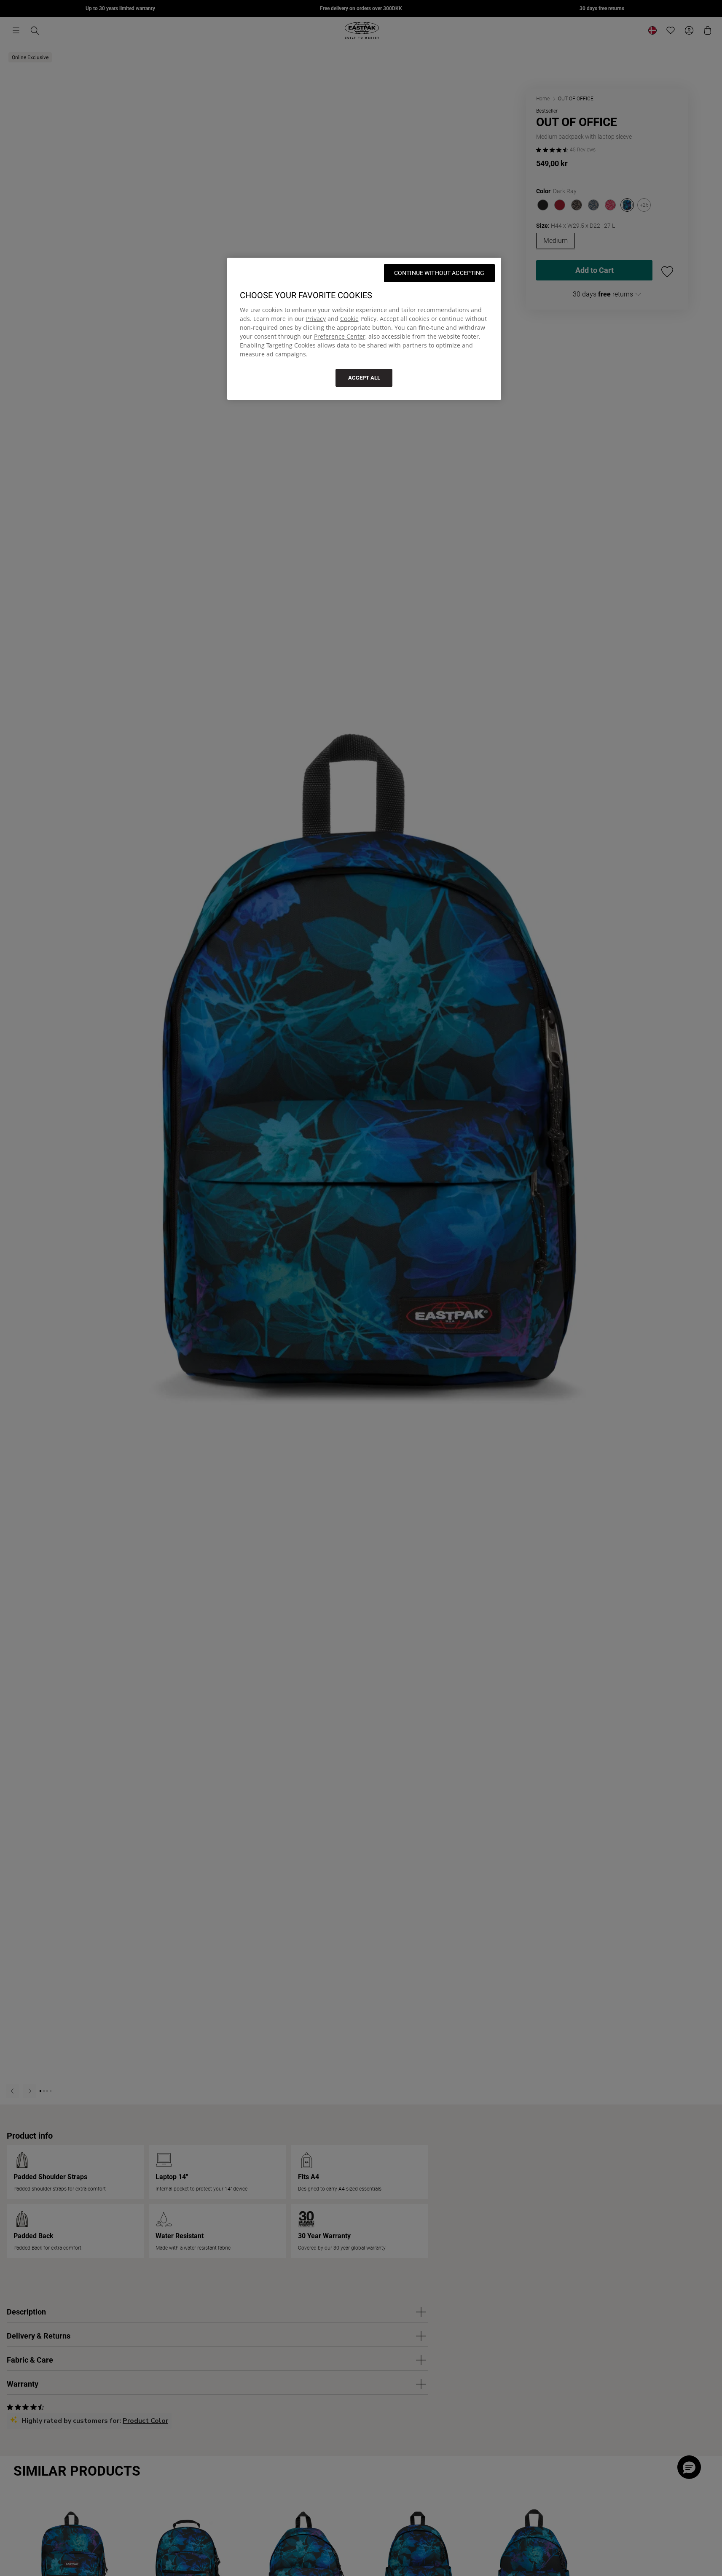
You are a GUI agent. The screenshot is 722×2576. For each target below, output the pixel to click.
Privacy (316, 319)
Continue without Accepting (439, 273)
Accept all (364, 378)
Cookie (349, 319)
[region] (364, 329)
